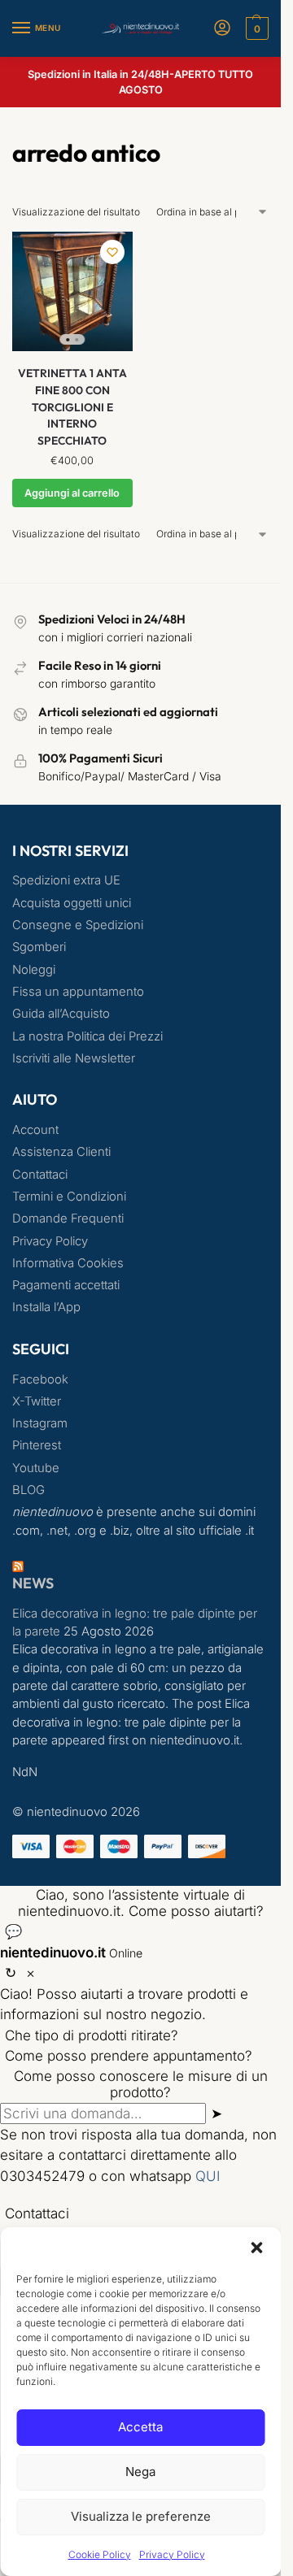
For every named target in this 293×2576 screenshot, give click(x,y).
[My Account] (222, 29)
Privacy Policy (172, 2554)
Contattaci (40, 1175)
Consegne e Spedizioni (78, 925)
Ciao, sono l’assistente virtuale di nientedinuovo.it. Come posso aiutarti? (141, 1903)
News (33, 1583)
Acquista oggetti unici (72, 903)
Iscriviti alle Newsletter (74, 1058)
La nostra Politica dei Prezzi (87, 1036)
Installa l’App (46, 1307)
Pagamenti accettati (66, 1285)
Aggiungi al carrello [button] (72, 493)
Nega (140, 2472)
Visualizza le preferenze (141, 2516)
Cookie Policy (100, 2554)
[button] (256, 2248)
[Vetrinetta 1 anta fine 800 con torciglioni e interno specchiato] (72, 292)
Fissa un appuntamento (78, 992)
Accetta (140, 2427)
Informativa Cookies (68, 1263)
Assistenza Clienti (61, 1152)
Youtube (36, 1468)
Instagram (40, 1423)
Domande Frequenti (68, 1218)
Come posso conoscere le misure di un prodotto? (141, 2084)
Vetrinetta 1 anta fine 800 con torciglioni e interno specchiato (72, 407)
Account (35, 1130)
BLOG (28, 1490)
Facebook (40, 1379)
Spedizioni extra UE (66, 880)
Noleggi (34, 970)
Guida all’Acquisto (61, 1014)
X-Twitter (37, 1401)
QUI (208, 2176)
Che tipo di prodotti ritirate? (92, 2035)
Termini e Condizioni (69, 1197)
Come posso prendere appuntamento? (129, 2056)
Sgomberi (39, 947)
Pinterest (37, 1445)
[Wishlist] (112, 252)
